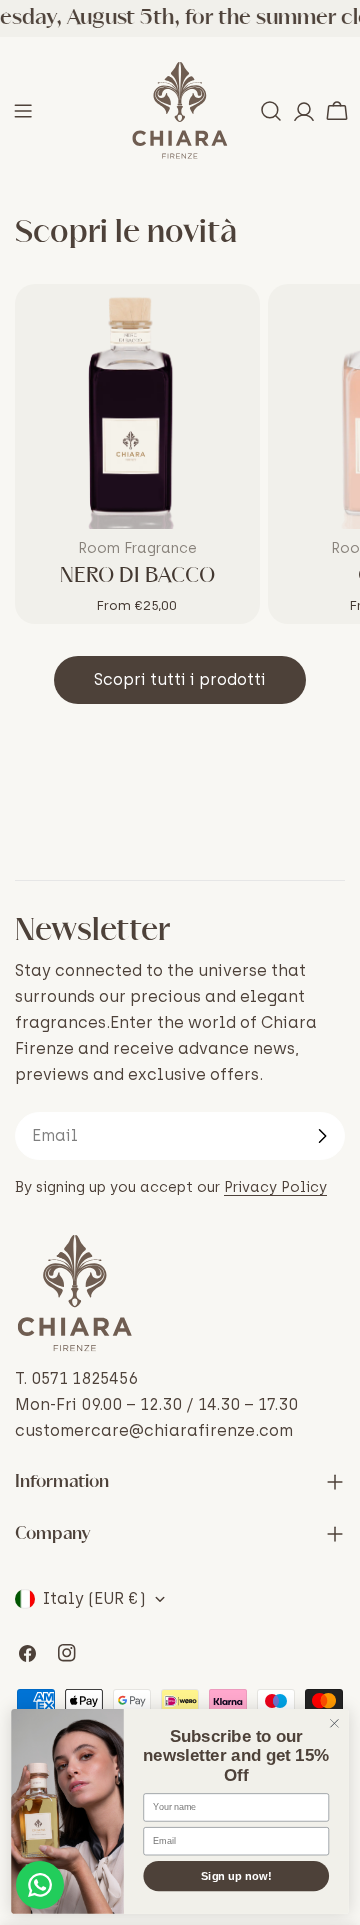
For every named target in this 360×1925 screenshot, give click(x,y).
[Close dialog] (335, 1724)
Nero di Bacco (137, 576)
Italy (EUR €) (94, 1598)
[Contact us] (40, 1885)
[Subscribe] (322, 1136)
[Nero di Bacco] (137, 406)
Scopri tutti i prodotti (180, 679)
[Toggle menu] (23, 111)
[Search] (271, 111)
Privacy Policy (275, 1187)
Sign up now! (236, 1876)
